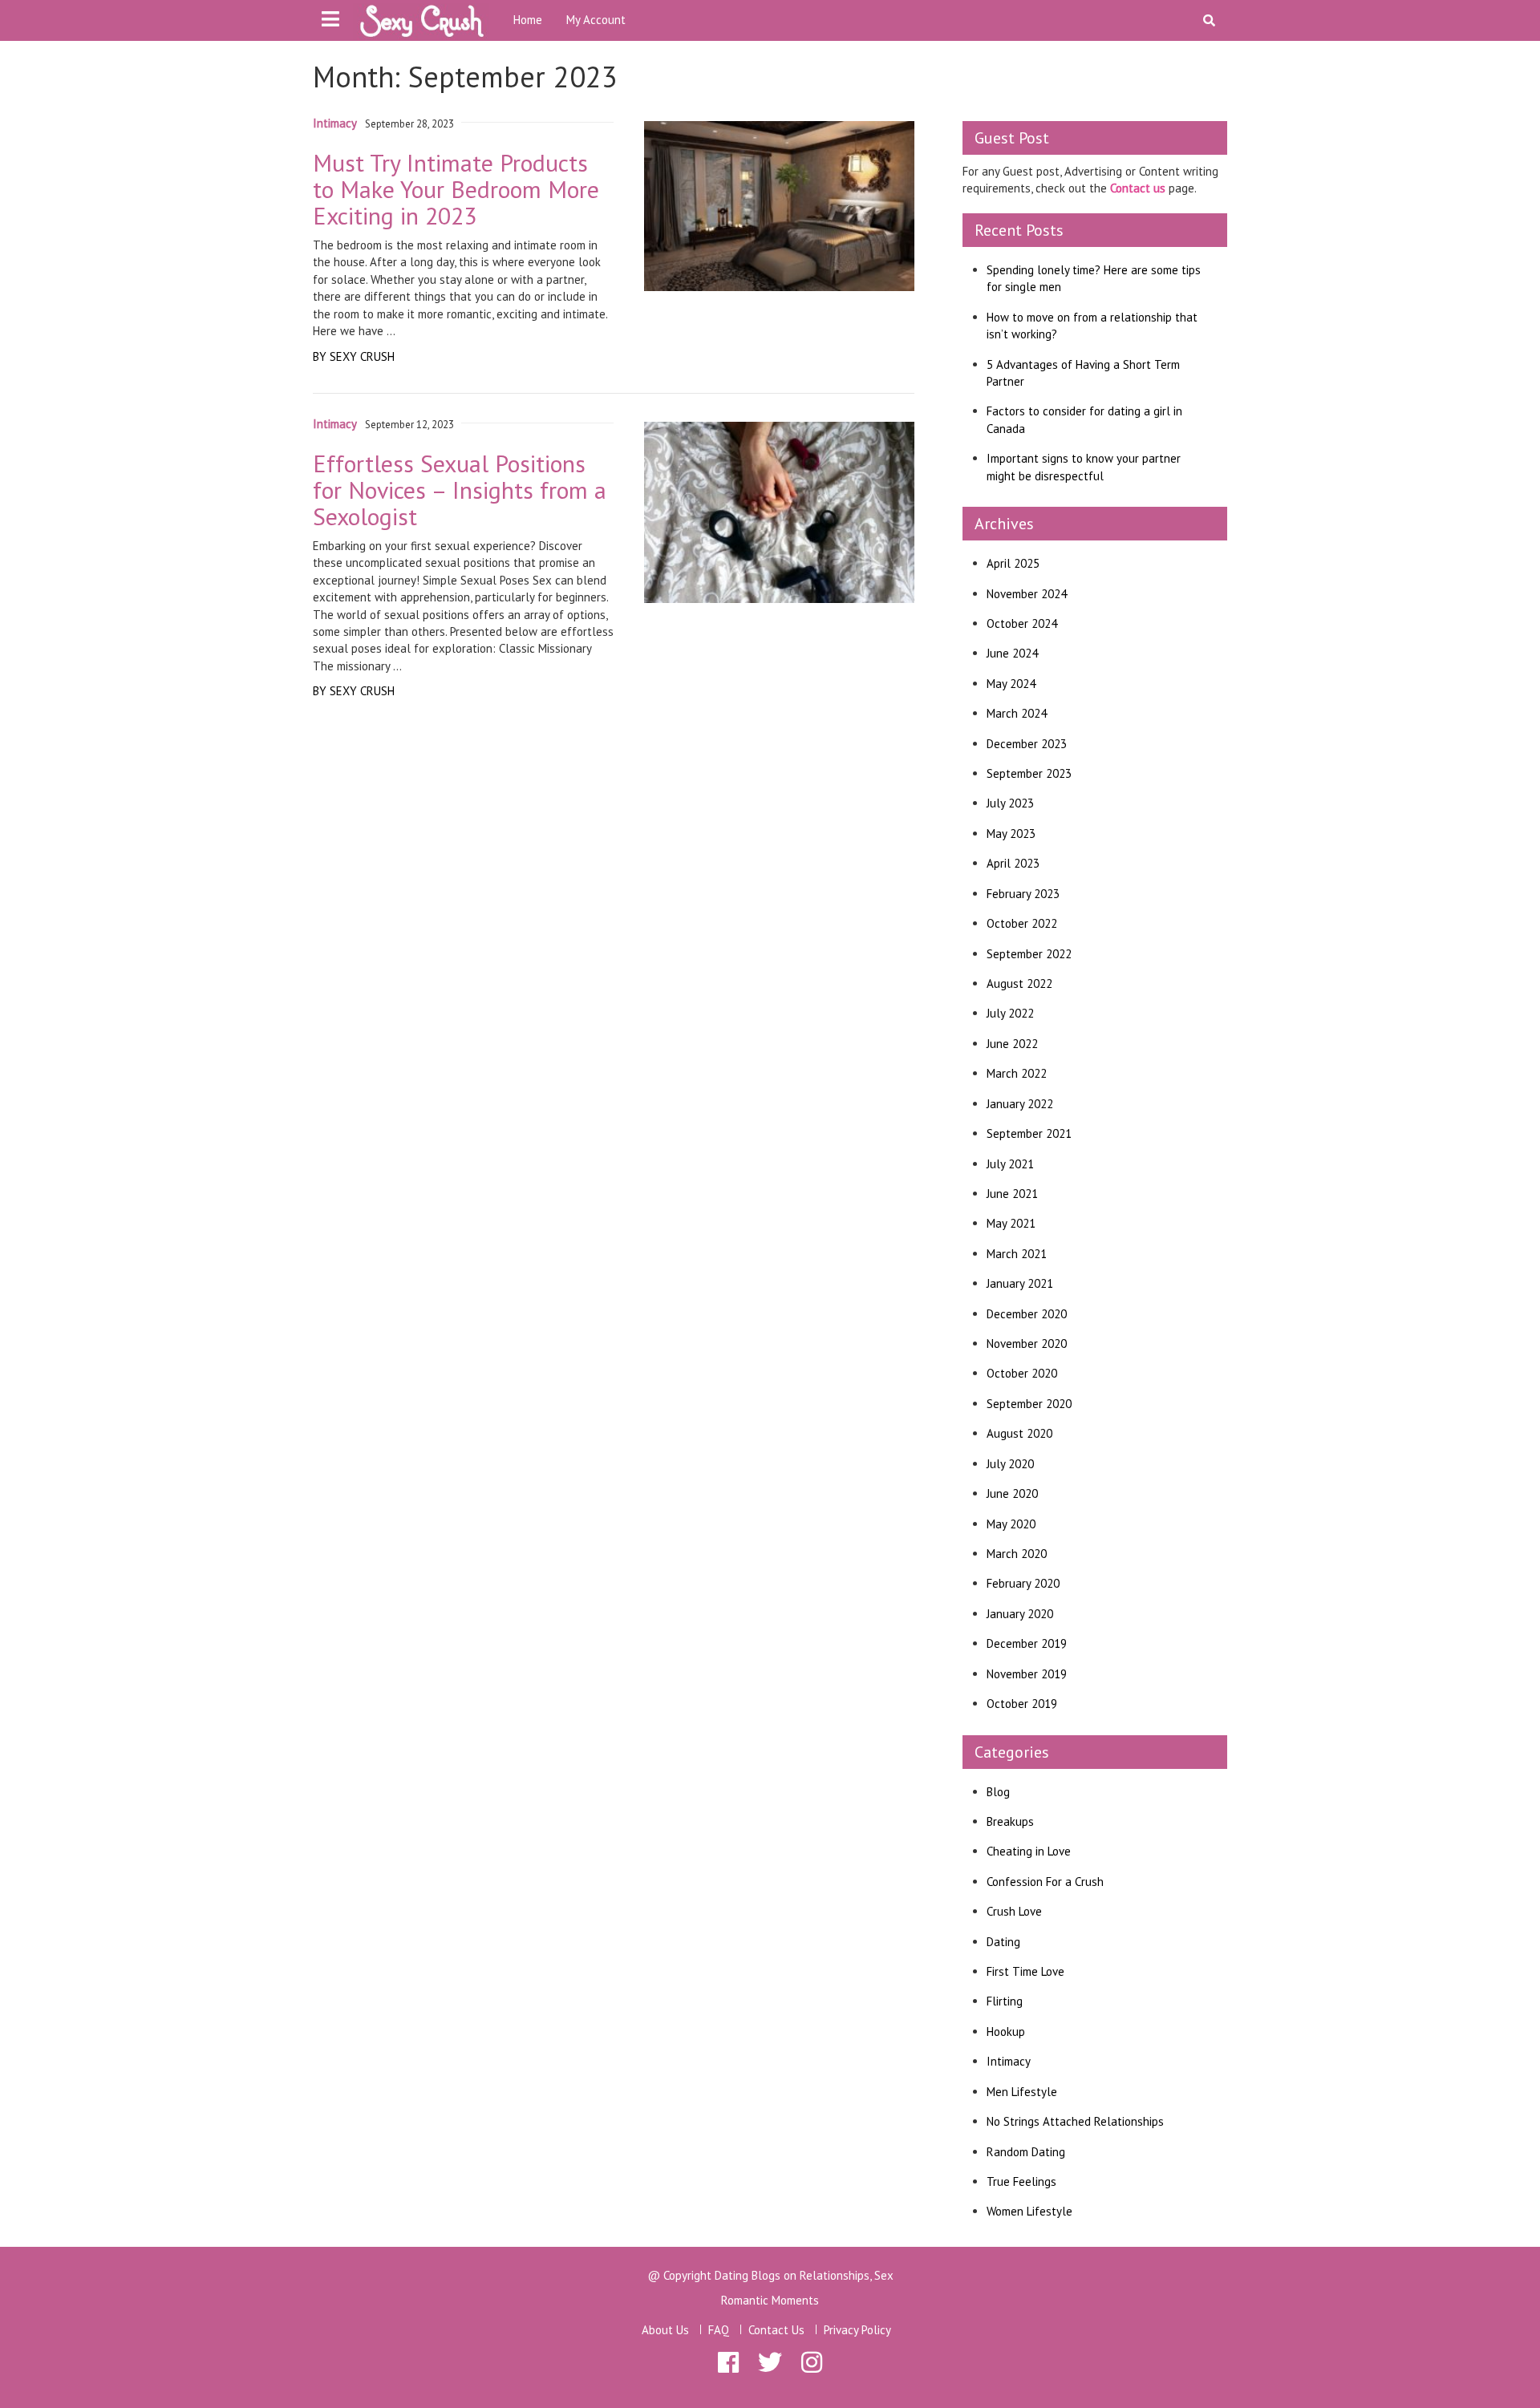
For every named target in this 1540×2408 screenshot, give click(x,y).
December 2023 (1027, 744)
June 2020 (1012, 1493)
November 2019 (1027, 1674)
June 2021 (1012, 1194)
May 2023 (1011, 834)
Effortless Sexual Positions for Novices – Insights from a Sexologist (460, 490)
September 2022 (1029, 954)
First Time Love (1025, 1971)
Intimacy (335, 123)
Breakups (1010, 1821)
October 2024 (1022, 623)
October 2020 (1022, 1373)
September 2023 (1029, 773)
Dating (1003, 1942)
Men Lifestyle (1022, 2092)
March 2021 (1017, 1254)
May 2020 (1011, 1524)
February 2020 (1023, 1583)
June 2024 (1012, 653)
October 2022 (1022, 923)
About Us (665, 2330)
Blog (998, 1792)
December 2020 (1027, 1314)
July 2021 (1010, 1164)
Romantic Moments (770, 2300)
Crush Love (1014, 1911)
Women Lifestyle (1029, 2211)
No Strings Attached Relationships (1075, 2121)
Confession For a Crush (1045, 1882)
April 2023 (1013, 863)
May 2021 (1011, 1223)
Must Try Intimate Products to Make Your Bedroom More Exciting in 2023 (456, 189)
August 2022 (1019, 983)
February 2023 (1023, 894)
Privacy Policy (857, 2330)
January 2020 (1020, 1614)
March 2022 (1017, 1073)
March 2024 (1017, 713)
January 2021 (1020, 1283)
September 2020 (1029, 1404)
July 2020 (1010, 1464)
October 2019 (1022, 1704)
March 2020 (1017, 1554)
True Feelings (1021, 2181)
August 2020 (1019, 1433)
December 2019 (1027, 1643)
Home (528, 20)
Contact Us (776, 2330)
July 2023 (1010, 803)
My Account (596, 20)
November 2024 (1027, 594)
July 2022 (1010, 1013)
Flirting (1005, 2001)
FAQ (719, 2330)
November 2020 (1027, 1344)
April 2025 (1013, 563)
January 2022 (1020, 1104)
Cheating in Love (1029, 1851)
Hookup (1006, 2032)
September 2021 (1029, 1133)
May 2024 (1011, 684)
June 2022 (1012, 1044)
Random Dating (1026, 2152)
